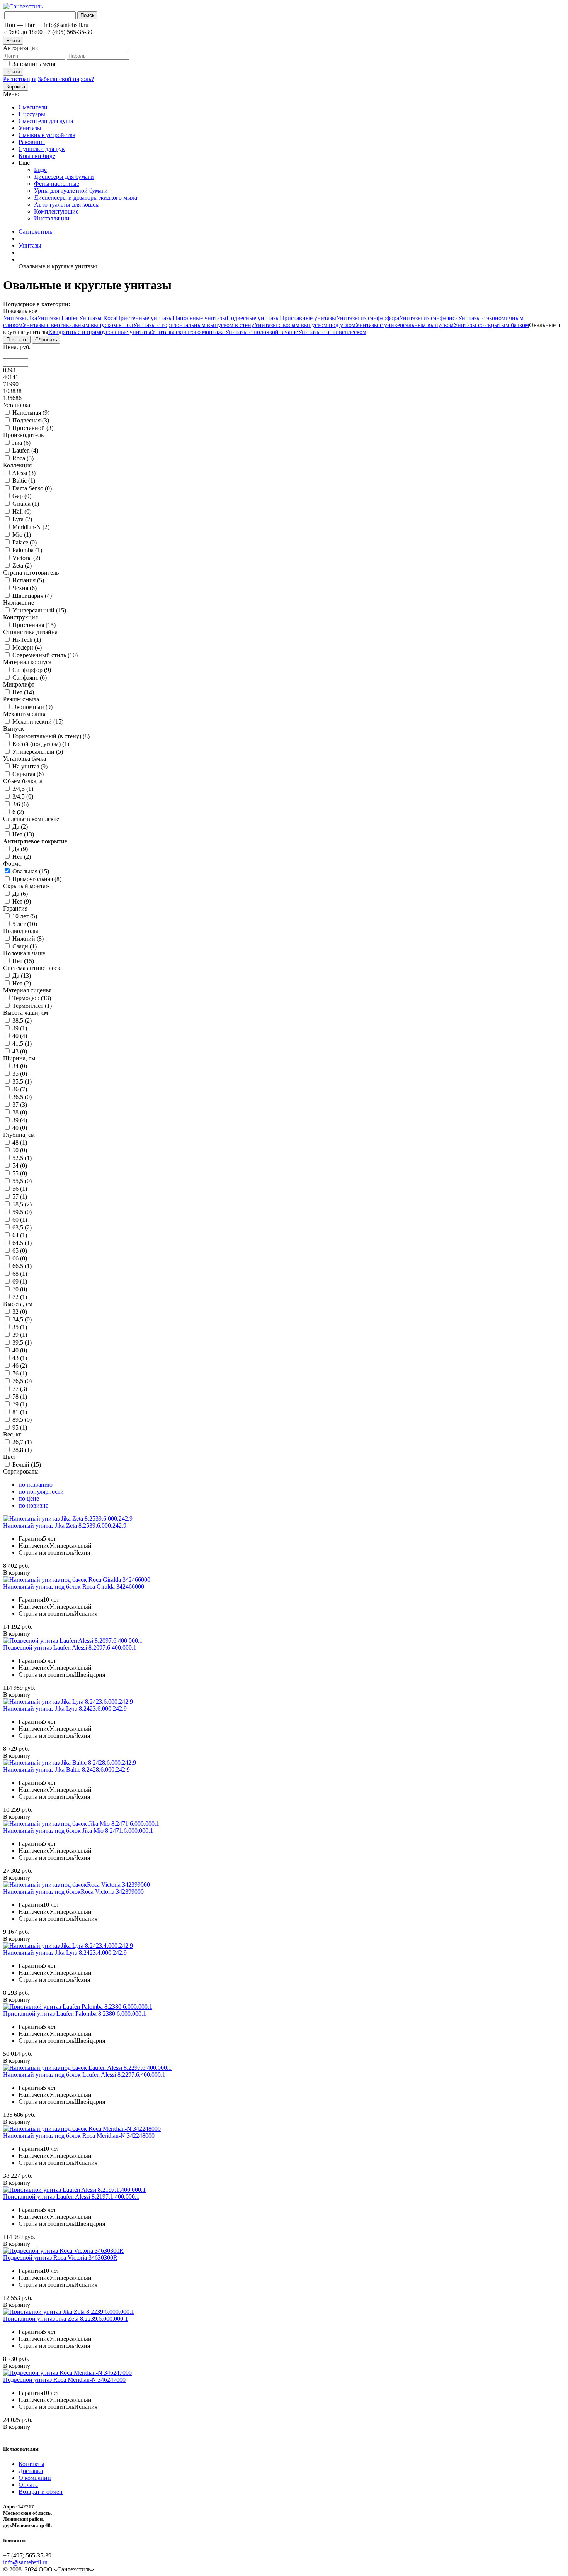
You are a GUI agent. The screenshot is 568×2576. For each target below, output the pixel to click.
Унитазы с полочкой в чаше (261, 332)
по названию (36, 1485)
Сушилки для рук (42, 149)
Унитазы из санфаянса (429, 318)
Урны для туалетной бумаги (71, 191)
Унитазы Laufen (58, 318)
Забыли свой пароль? (66, 79)
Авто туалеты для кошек (66, 204)
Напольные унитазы (200, 318)
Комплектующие (56, 211)
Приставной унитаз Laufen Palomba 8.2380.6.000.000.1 (75, 2014)
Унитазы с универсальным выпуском (405, 325)
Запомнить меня (34, 64)
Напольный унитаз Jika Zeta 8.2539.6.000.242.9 (65, 1525)
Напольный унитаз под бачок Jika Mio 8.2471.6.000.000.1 (78, 1831)
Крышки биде (37, 156)
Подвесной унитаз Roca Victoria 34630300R (60, 2258)
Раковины (32, 142)
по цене (29, 1498)
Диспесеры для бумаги (64, 177)
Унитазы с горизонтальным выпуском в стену (194, 325)
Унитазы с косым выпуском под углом (305, 325)
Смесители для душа (46, 121)
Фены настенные (57, 184)
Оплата (28, 2485)
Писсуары (32, 114)
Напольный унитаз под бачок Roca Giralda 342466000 (74, 1586)
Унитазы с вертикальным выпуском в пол (78, 325)
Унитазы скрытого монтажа (188, 332)
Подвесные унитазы (253, 318)
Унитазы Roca (97, 318)
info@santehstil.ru (25, 2562)
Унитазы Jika (20, 318)
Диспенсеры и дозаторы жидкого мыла (86, 198)
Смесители (33, 107)
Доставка (31, 2471)
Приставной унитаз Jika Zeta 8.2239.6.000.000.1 (65, 2319)
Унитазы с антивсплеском (332, 332)
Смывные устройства (47, 135)
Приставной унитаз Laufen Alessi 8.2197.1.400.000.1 (71, 2197)
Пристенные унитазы (144, 318)
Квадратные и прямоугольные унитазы (100, 332)
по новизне (33, 1505)
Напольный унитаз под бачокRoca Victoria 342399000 (73, 1892)
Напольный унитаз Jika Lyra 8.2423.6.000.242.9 (65, 1709)
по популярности (41, 1492)
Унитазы (30, 128)
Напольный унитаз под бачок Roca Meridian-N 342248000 (79, 2136)
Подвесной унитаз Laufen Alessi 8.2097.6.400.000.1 (70, 1648)
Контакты (31, 2464)
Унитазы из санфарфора (368, 318)
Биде (40, 170)
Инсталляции (52, 218)
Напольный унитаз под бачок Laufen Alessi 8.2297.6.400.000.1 (84, 2075)
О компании (35, 2478)
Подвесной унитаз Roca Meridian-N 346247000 (64, 2380)
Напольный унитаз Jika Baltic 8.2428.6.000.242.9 (66, 1770)
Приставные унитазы (308, 318)
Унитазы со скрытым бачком (491, 325)
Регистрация (20, 79)
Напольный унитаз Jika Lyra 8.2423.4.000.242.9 (65, 1953)
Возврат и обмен (41, 2492)
